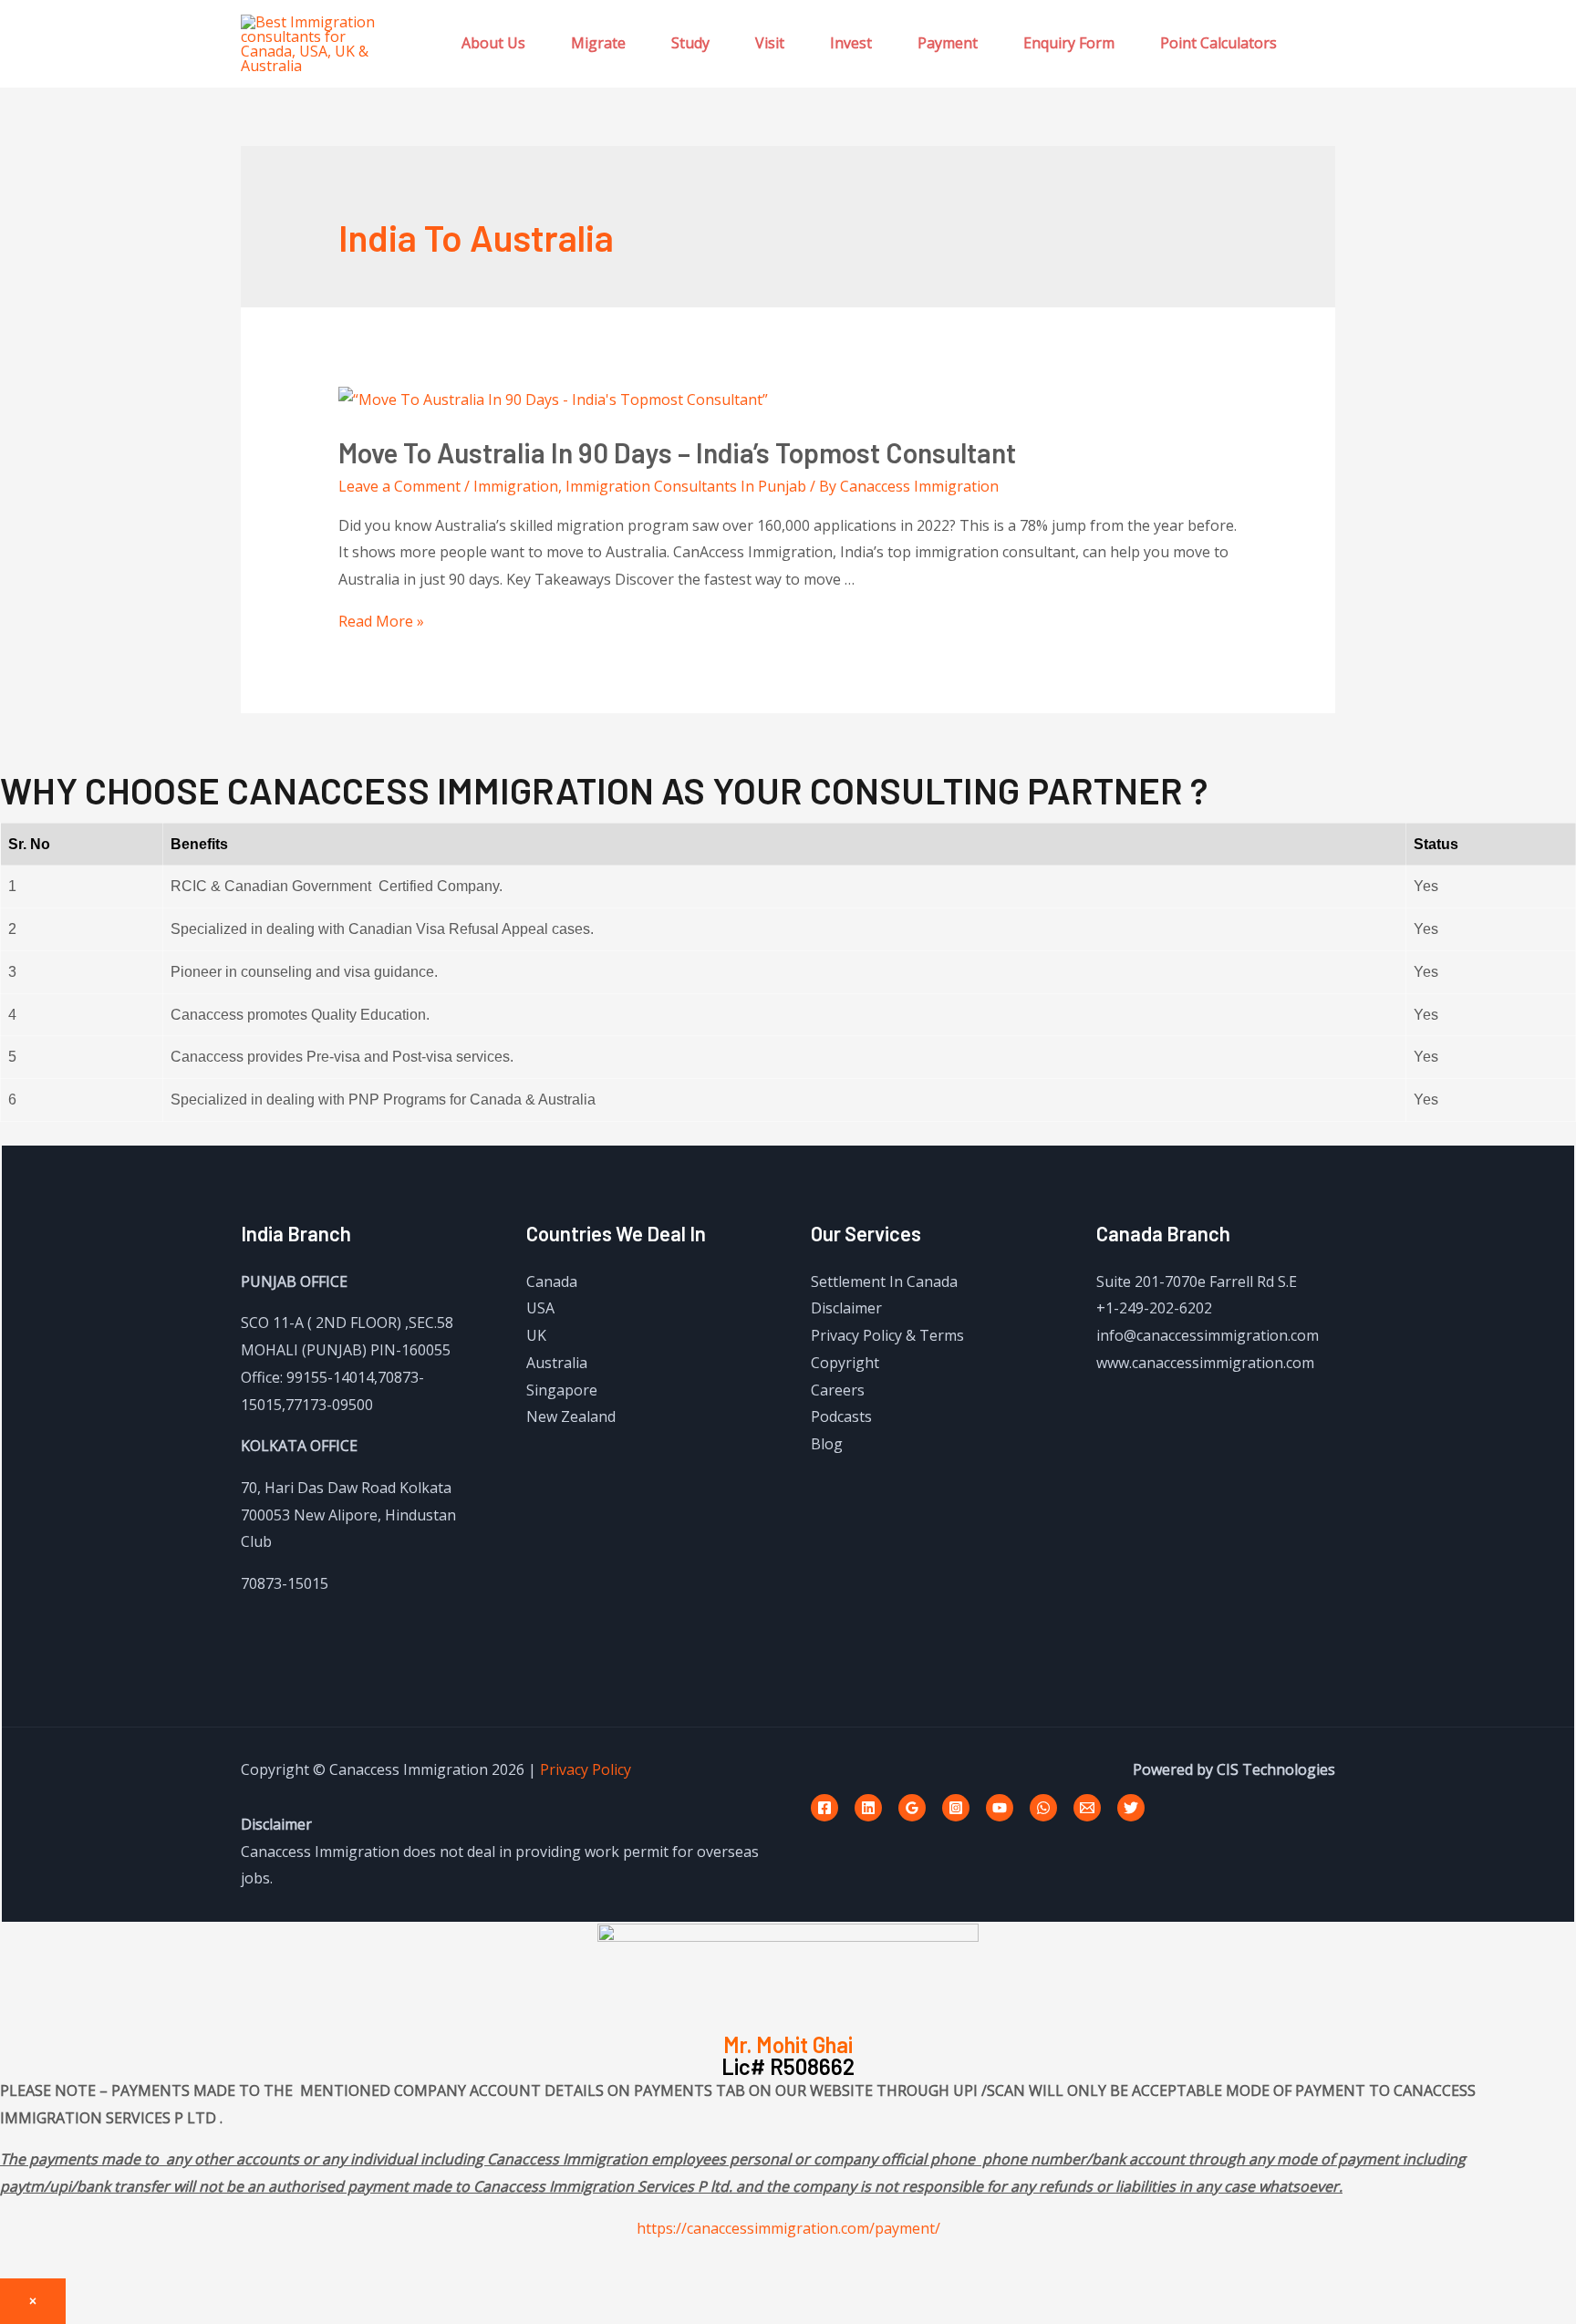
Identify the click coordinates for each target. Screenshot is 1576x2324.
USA (540, 1308)
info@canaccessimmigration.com (1208, 1335)
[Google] (912, 1808)
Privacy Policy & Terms (887, 1335)
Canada (552, 1281)
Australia (557, 1363)
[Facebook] (824, 1808)
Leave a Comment (399, 486)
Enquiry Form (1069, 43)
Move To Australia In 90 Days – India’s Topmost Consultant (677, 452)
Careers (838, 1390)
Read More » (381, 621)
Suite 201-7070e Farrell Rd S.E (1197, 1281)
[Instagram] (956, 1808)
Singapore (562, 1390)
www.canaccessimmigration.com (1205, 1363)
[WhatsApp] (1043, 1808)
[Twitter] (1131, 1808)
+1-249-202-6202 (1154, 1308)
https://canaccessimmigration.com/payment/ (788, 2228)
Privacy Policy (586, 1769)
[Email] (1087, 1808)
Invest (851, 43)
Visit (770, 43)
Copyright (845, 1363)
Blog (827, 1444)
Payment (948, 43)
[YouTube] (1000, 1808)
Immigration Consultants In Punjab (686, 486)
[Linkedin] (868, 1808)
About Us (493, 43)
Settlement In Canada (884, 1281)
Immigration (516, 486)
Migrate (598, 43)
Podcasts (841, 1416)
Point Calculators (1218, 43)
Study (690, 43)
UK (536, 1335)
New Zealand (571, 1416)
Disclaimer (846, 1308)
